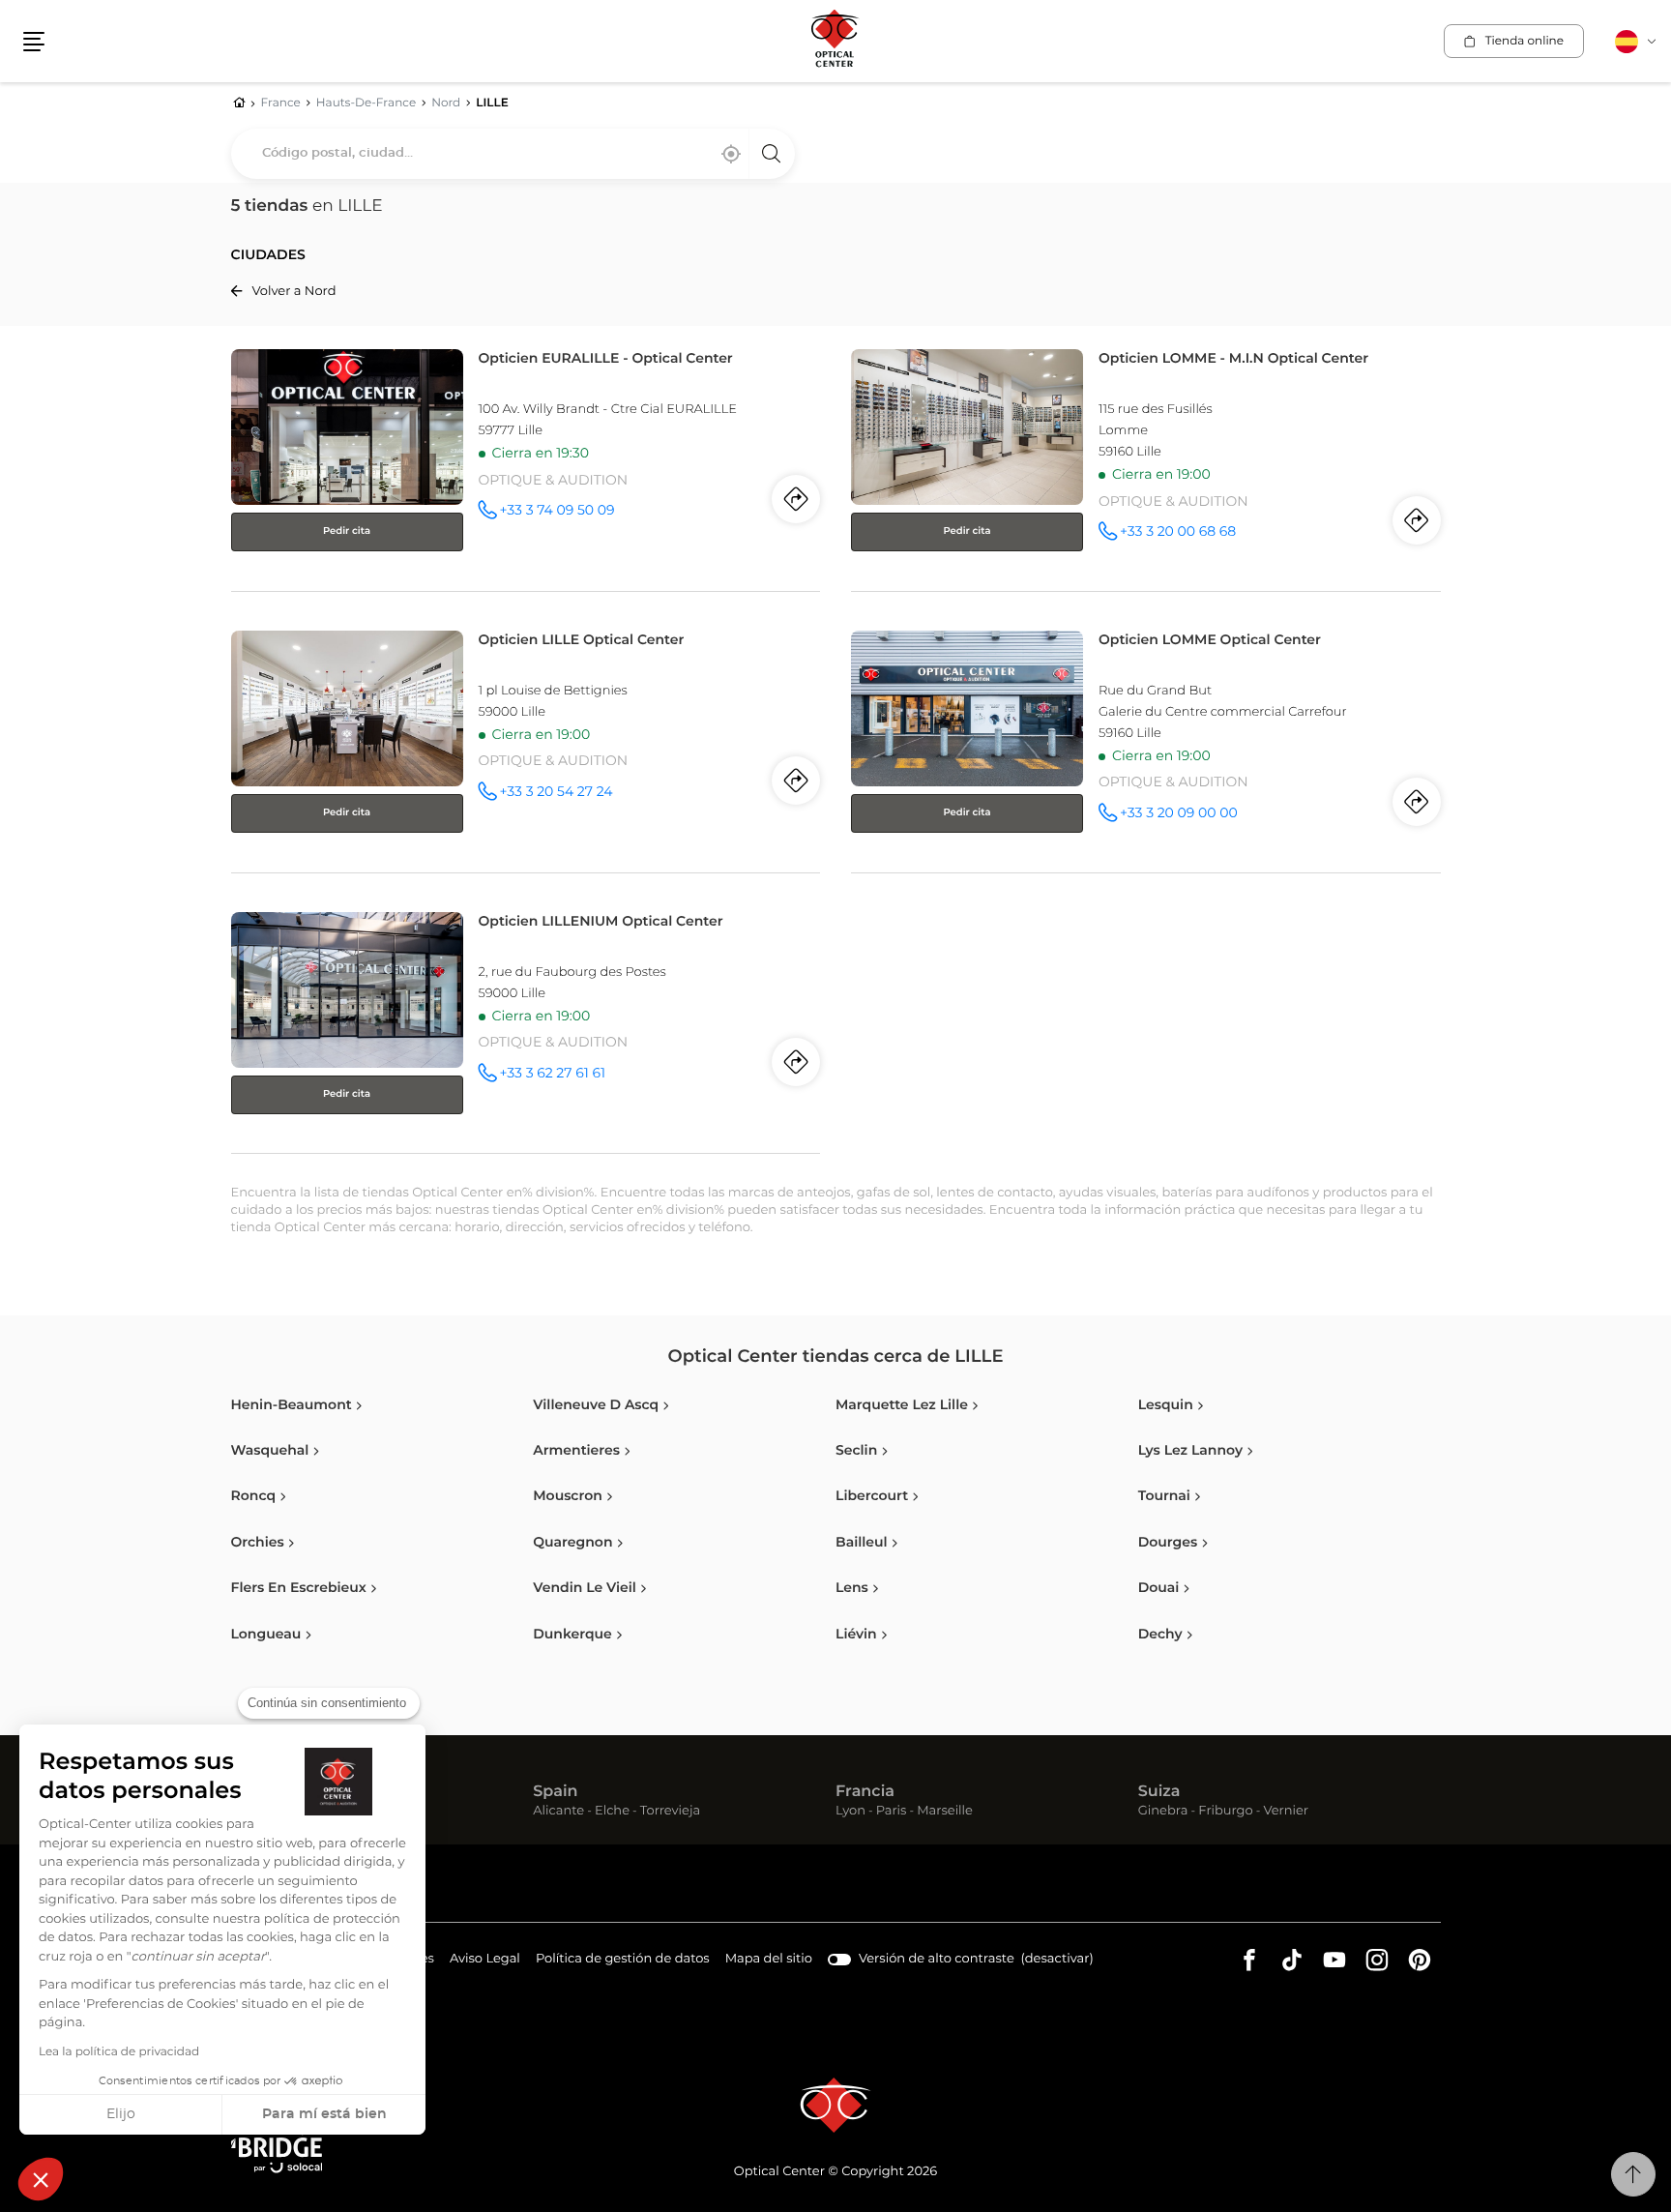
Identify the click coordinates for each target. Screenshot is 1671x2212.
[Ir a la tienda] (526, 466)
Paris (892, 1812)
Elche (612, 1812)
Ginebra (1163, 1812)
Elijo (121, 2114)
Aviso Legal (485, 1961)
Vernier (1286, 1812)
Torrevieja (670, 1812)
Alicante (558, 1812)
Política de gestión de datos (623, 1961)
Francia (865, 1792)
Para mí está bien (324, 2114)
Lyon (850, 1812)
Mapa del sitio (769, 1959)
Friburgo (1225, 1812)
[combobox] (513, 154)
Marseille (945, 1812)
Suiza (1159, 1792)
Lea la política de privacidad (119, 2052)
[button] (41, 2179)
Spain (555, 1792)
